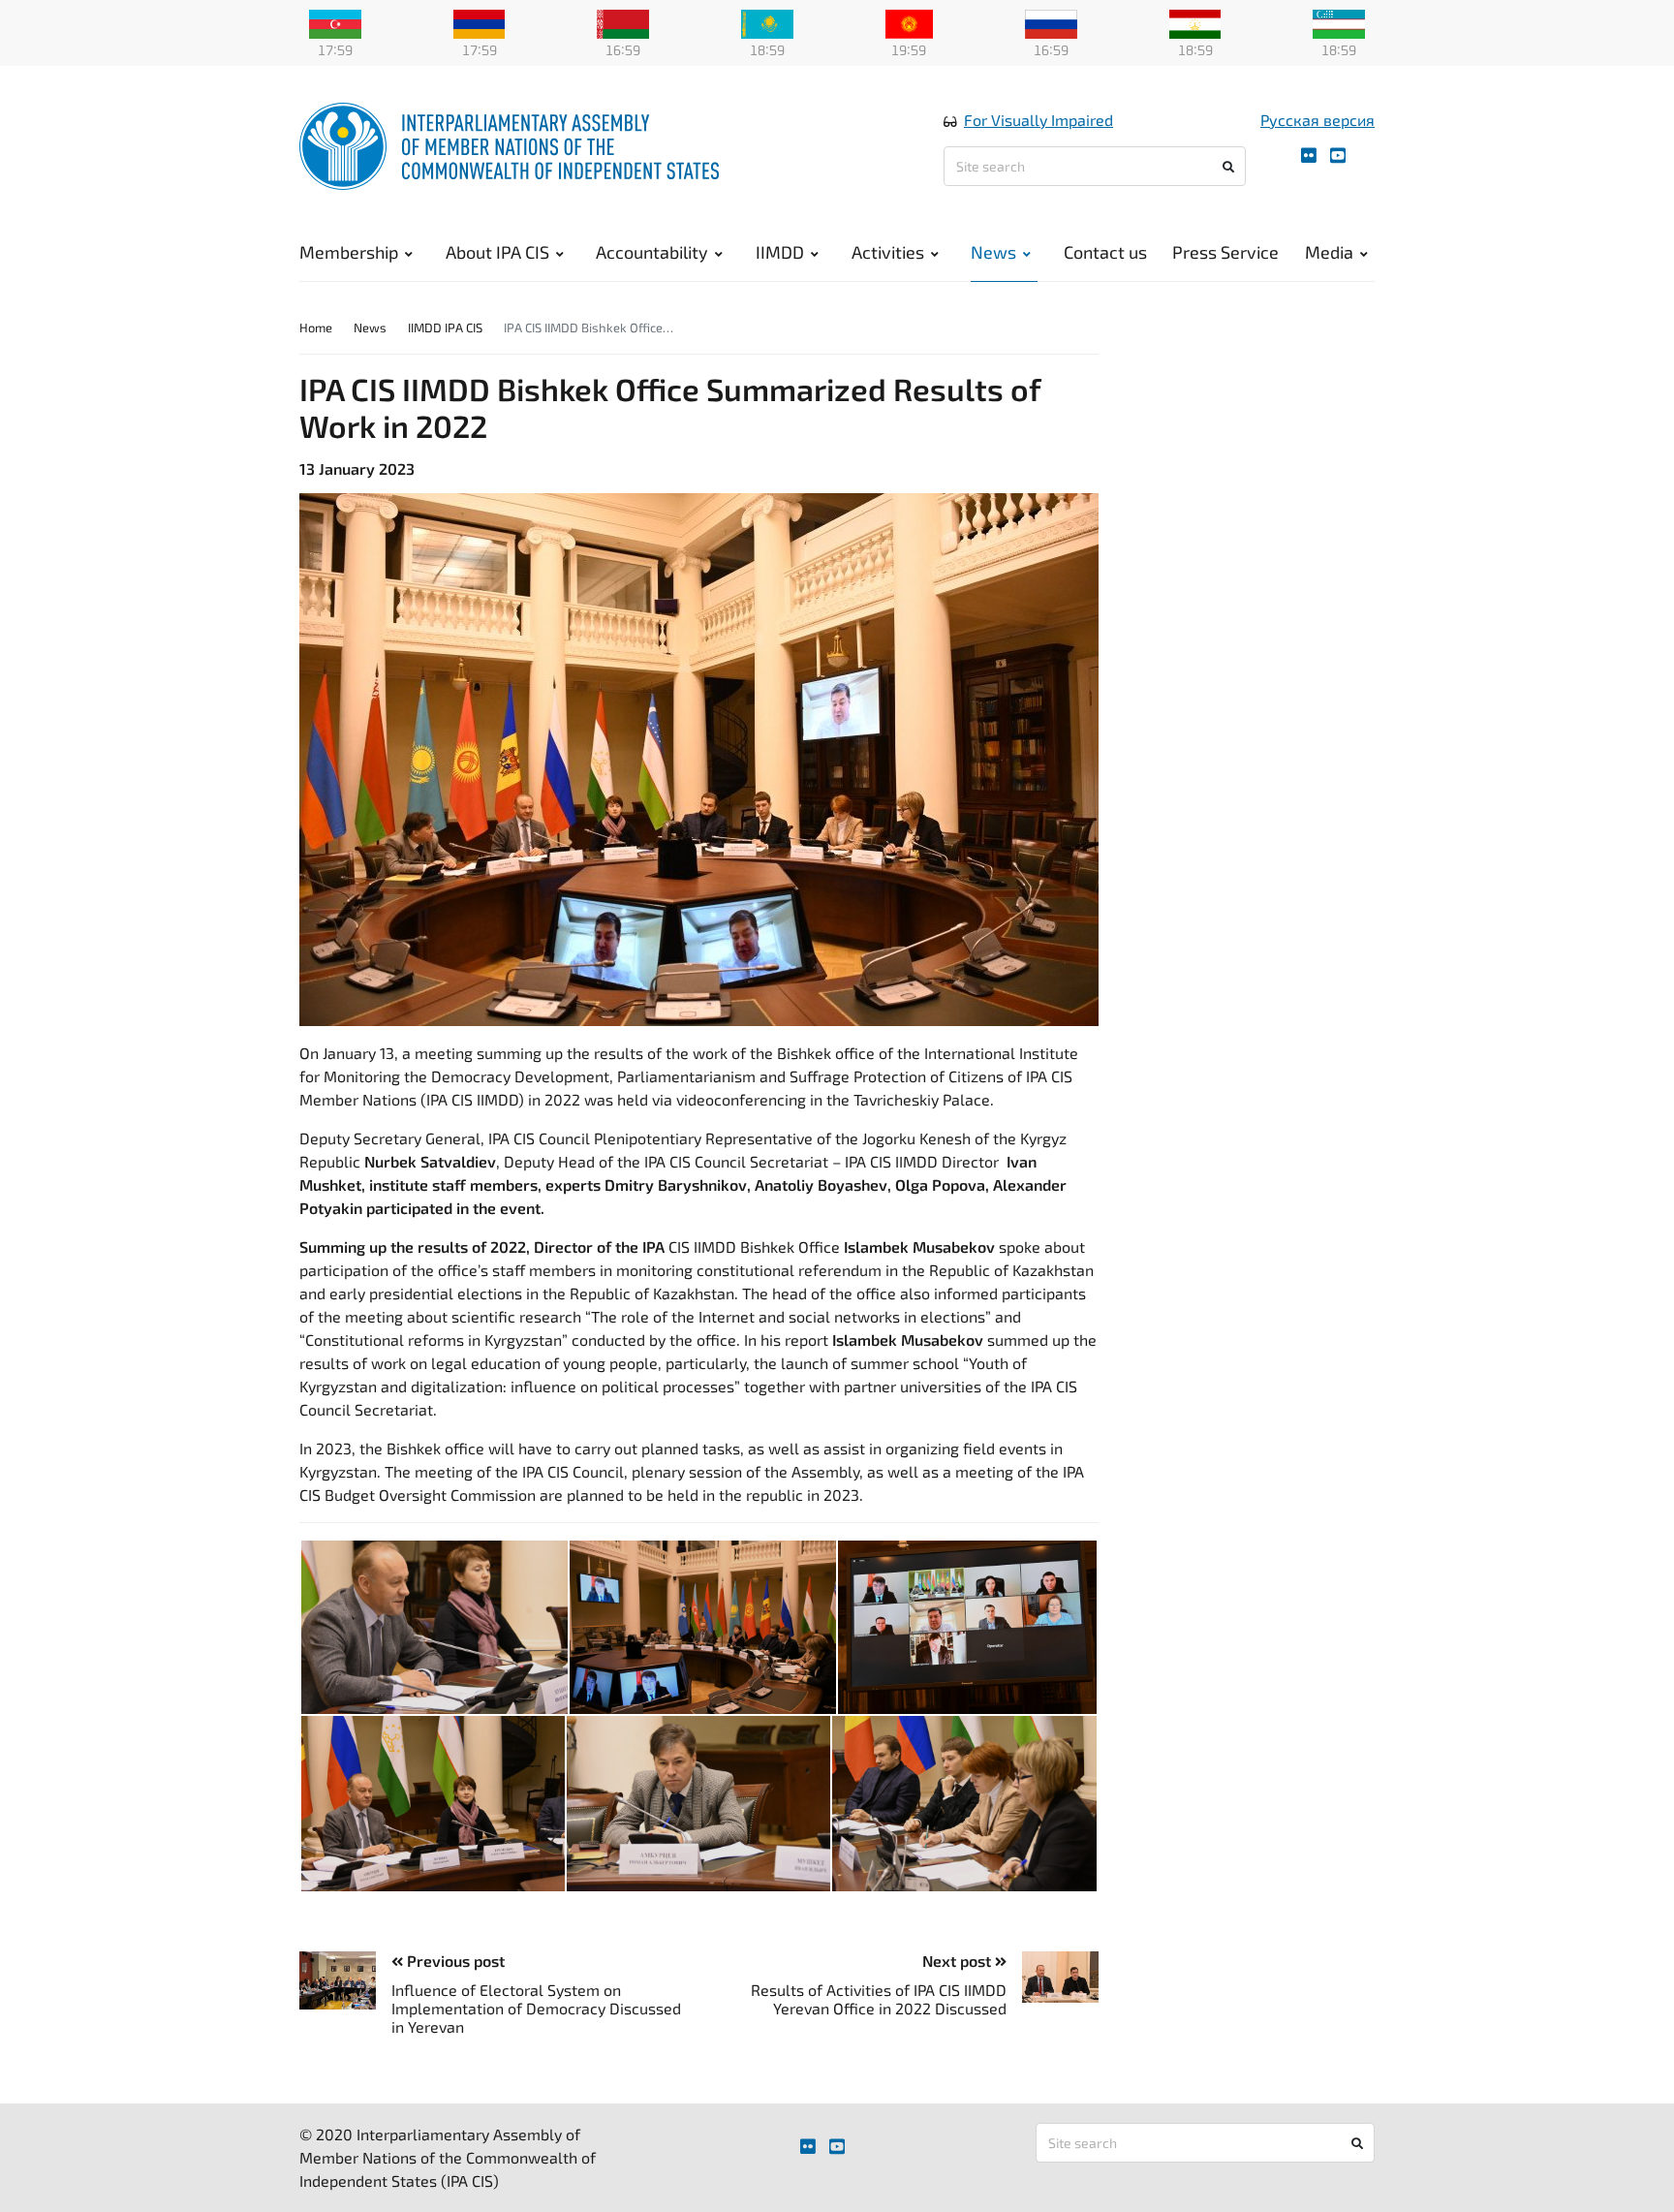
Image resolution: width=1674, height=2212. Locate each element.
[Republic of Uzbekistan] (1339, 22)
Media (1329, 252)
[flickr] (1309, 156)
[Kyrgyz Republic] (909, 22)
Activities (888, 252)
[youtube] (1338, 156)
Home (316, 327)
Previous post (454, 1961)
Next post (959, 1961)
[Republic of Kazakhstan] (767, 22)
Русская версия (1317, 120)
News (993, 252)
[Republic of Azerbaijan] (335, 22)
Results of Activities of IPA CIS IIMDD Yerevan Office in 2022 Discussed (879, 1999)
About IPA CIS (497, 252)
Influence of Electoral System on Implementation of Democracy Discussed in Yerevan (536, 2008)
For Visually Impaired (1038, 120)
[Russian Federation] (1051, 22)
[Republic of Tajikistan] (1195, 22)
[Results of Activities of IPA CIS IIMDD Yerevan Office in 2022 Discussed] (1053, 1977)
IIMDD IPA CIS (445, 327)
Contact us (1105, 252)
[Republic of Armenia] (480, 22)
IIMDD (780, 252)
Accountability (652, 252)
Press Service (1225, 252)
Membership (349, 252)
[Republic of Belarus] (623, 22)
